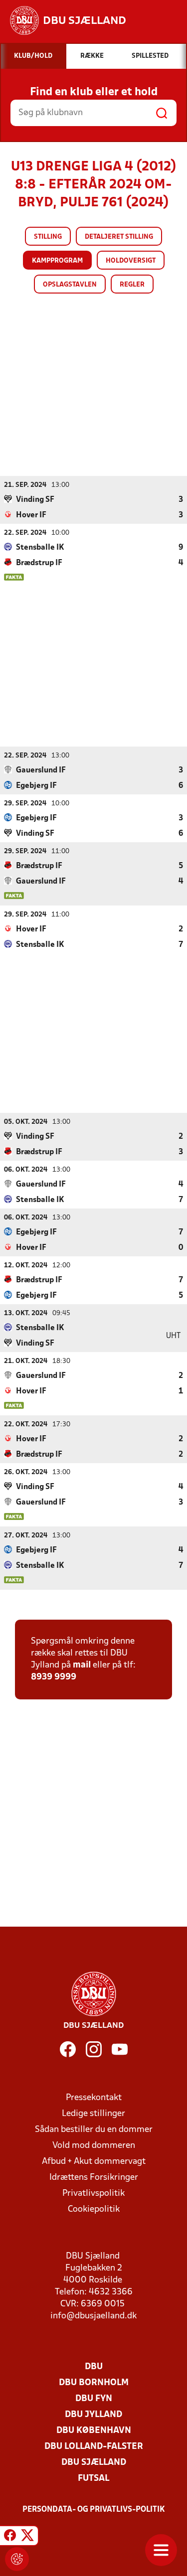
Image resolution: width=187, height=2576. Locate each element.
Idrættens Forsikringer (94, 2178)
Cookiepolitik (94, 2209)
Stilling (48, 237)
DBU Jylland (93, 2415)
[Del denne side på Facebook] (10, 2537)
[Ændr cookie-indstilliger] (17, 2559)
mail (82, 1665)
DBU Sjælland (94, 2463)
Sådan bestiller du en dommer (94, 2130)
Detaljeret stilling (119, 237)
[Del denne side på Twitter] (27, 2537)
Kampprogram (57, 261)
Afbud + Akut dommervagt (94, 2162)
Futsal (93, 2479)
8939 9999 (54, 1677)
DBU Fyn (94, 2399)
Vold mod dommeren (94, 2146)
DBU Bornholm (94, 2383)
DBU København (94, 2431)
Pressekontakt (94, 2098)
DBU (94, 2367)
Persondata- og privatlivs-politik (94, 2510)
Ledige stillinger (93, 2114)
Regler (132, 285)
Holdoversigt (131, 261)
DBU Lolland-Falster (94, 2447)
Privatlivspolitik (93, 2194)
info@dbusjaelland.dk (93, 2316)
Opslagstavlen (70, 285)
